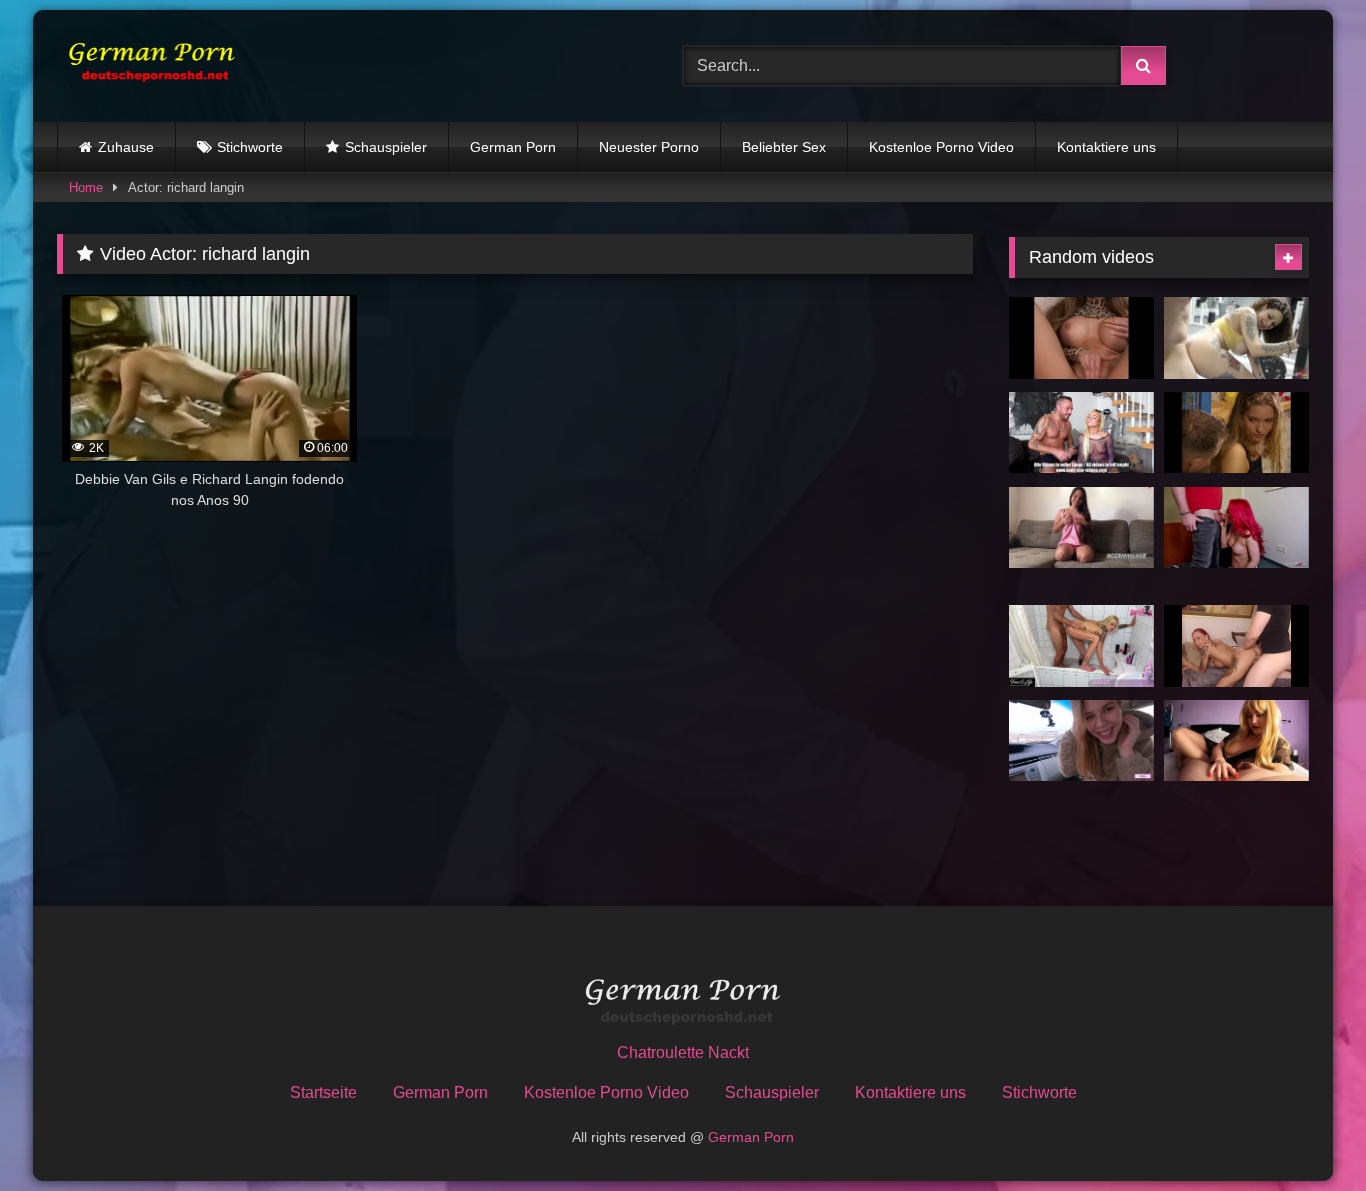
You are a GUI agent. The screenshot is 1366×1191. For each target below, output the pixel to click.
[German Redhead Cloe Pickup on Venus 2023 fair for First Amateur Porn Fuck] (1236, 528)
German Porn (513, 147)
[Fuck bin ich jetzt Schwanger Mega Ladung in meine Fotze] (1081, 528)
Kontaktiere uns (1106, 147)
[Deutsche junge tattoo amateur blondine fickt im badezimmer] (1081, 646)
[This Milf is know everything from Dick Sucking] (1236, 741)
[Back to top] (1304, 1131)
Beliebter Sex (784, 147)
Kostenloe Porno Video (941, 147)
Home (86, 187)
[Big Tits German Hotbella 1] (1081, 338)
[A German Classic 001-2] (1236, 433)
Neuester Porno (649, 147)
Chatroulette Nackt (683, 1052)
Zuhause (126, 147)
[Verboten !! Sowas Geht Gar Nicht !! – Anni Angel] (1236, 646)
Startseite (323, 1092)
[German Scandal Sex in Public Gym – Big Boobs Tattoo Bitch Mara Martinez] (1236, 338)
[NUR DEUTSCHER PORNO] (147, 65)
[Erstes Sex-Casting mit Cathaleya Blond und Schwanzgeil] (1081, 433)
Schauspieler (386, 147)
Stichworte (250, 147)
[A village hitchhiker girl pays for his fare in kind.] (1081, 741)
